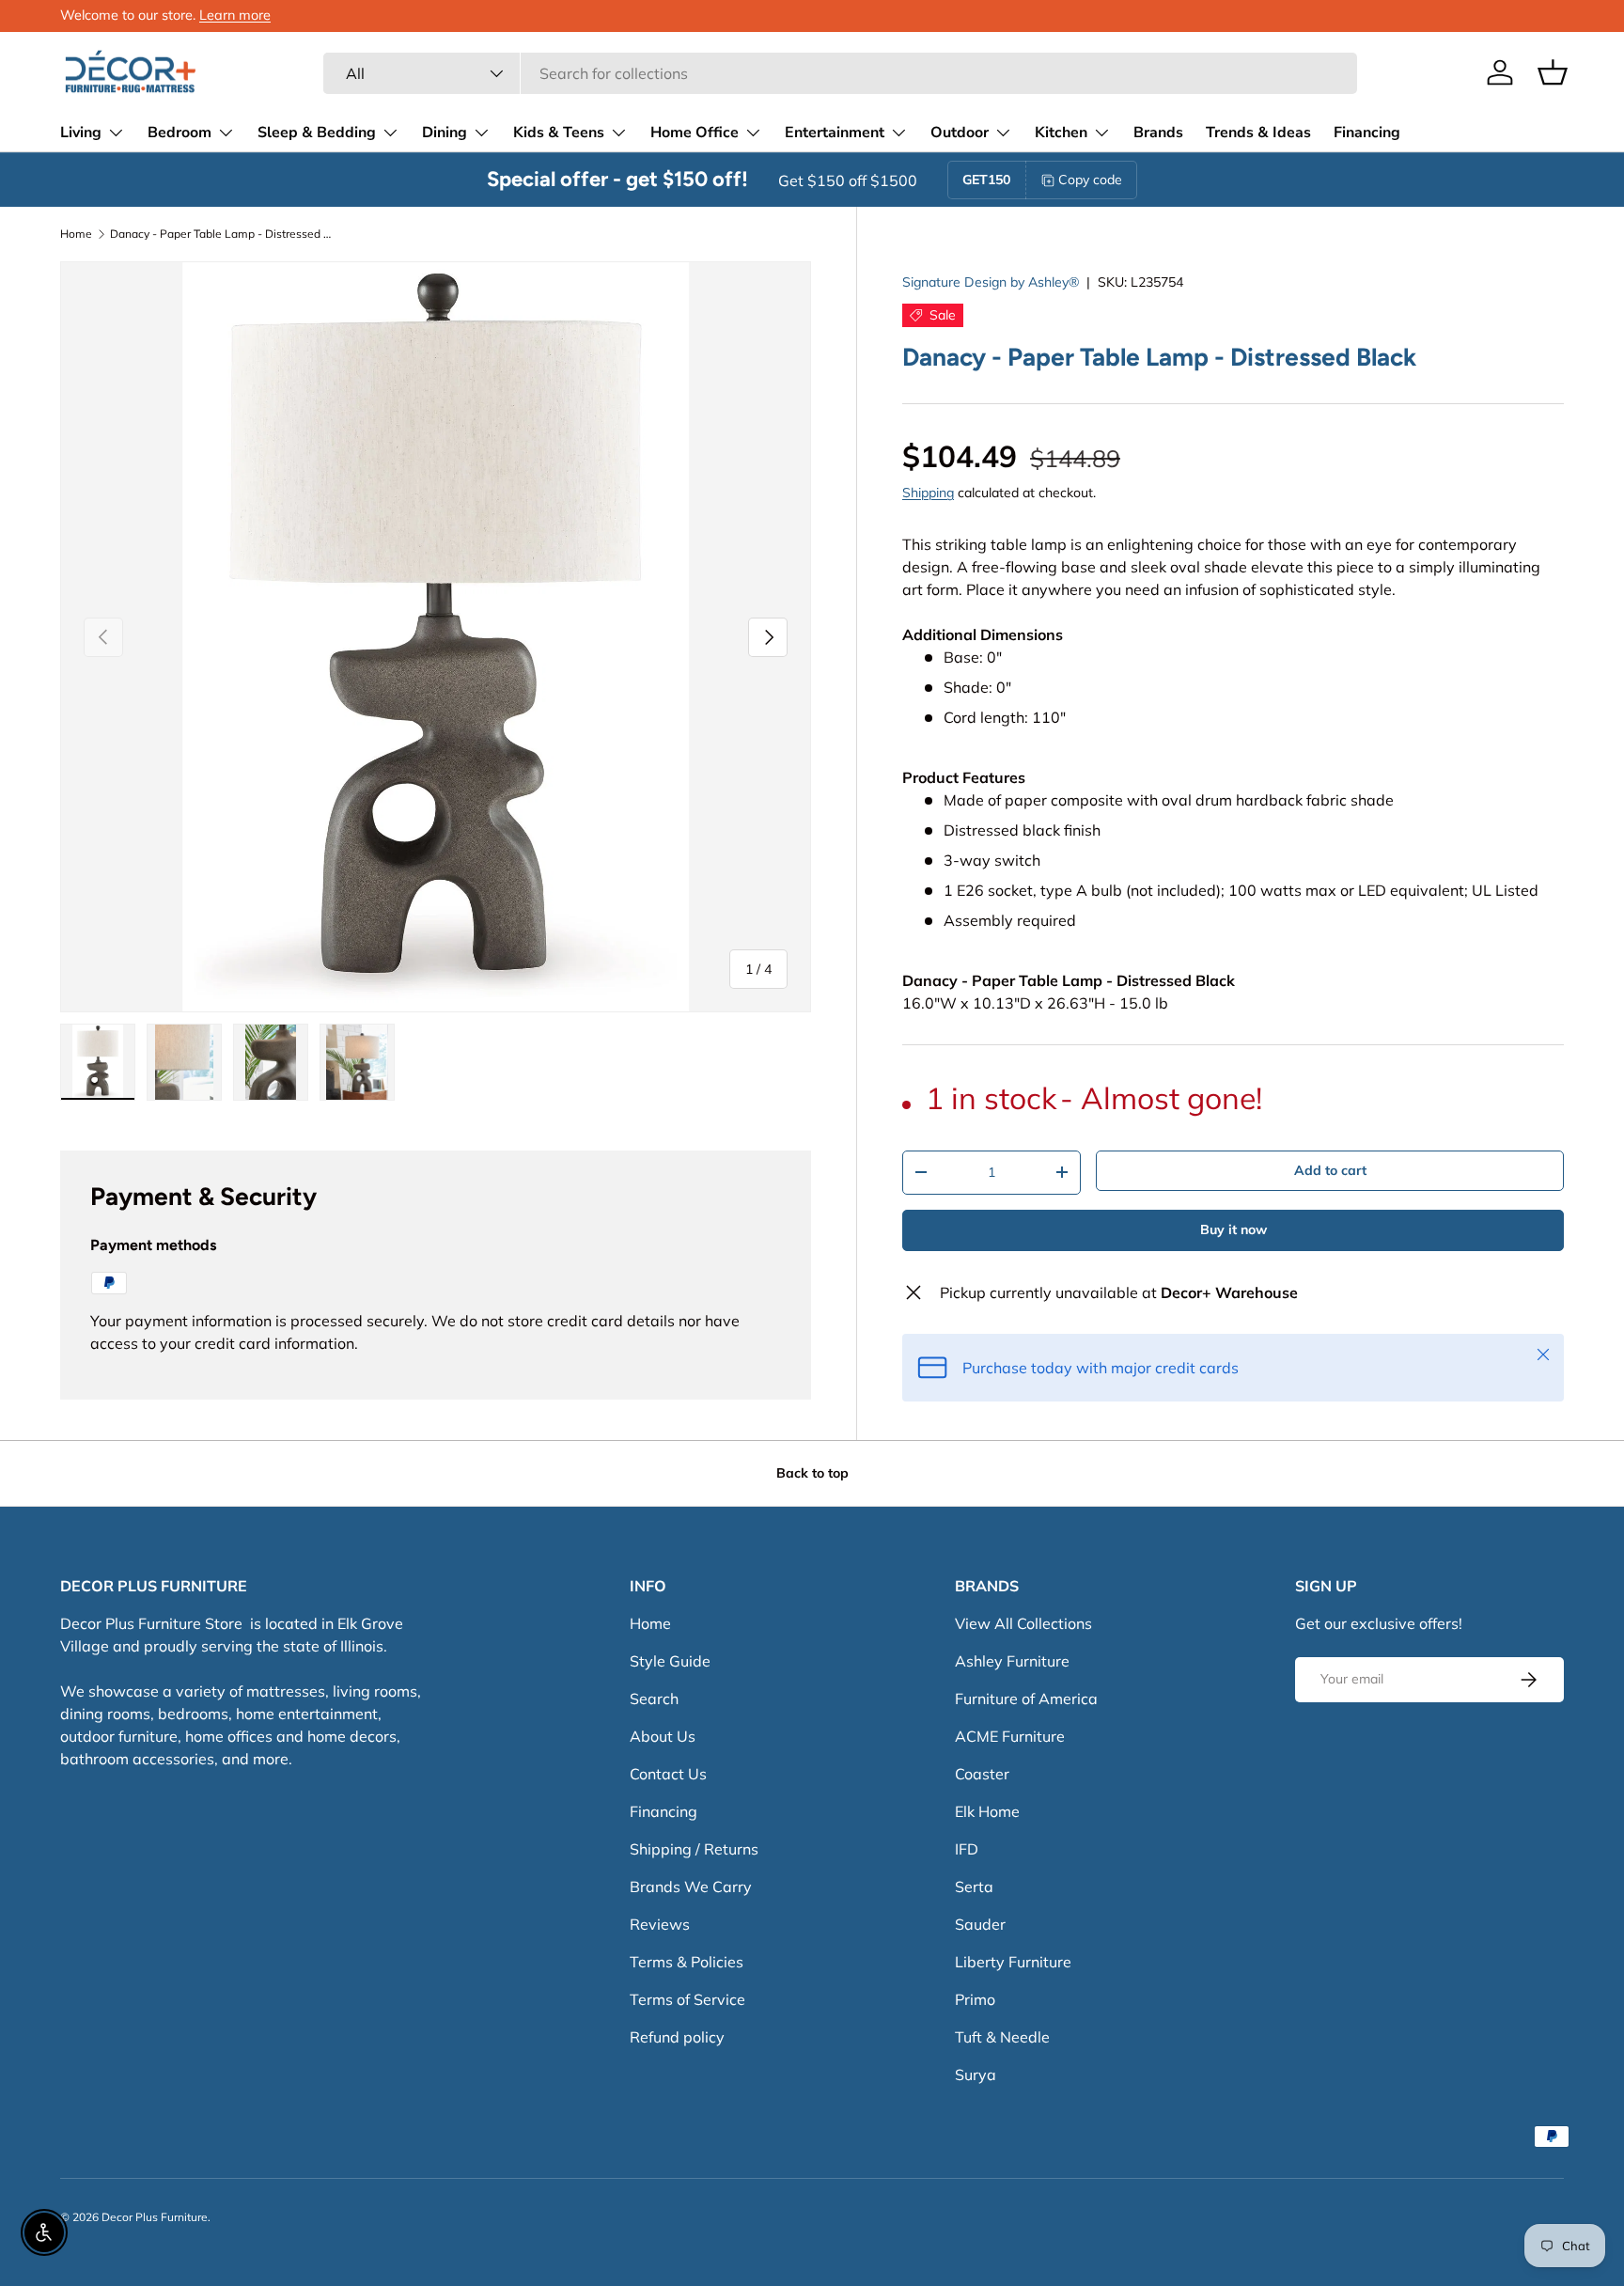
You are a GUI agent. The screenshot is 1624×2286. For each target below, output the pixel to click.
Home (76, 234)
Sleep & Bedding (317, 133)
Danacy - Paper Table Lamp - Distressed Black (223, 234)
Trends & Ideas (1258, 133)
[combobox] (840, 73)
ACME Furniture (1010, 1736)
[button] (1553, 72)
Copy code (1090, 180)
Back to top (812, 1473)
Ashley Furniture (1012, 1661)
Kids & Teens (559, 133)
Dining (445, 133)
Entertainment (835, 133)
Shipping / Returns (694, 1849)
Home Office (695, 133)
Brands (1158, 133)
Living (81, 133)
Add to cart (1330, 1170)
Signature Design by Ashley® (991, 282)
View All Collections (1023, 1623)
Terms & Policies (687, 1962)
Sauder (980, 1924)
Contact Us (668, 1774)
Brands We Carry (691, 1887)
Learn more (235, 15)
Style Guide (670, 1661)
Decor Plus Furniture (155, 2217)
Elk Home (987, 1811)
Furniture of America (1026, 1699)
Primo (975, 1999)
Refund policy (677, 2037)
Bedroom (180, 133)
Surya (976, 2075)
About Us (663, 1736)
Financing (1367, 133)
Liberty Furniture (1013, 1962)
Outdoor (960, 133)
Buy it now (1234, 1229)
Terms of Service (687, 1999)
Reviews (660, 1924)
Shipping (928, 493)
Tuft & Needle (1002, 2037)
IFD (967, 1849)
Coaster (982, 1774)
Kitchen (1061, 133)
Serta (974, 1887)
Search (654, 1699)
